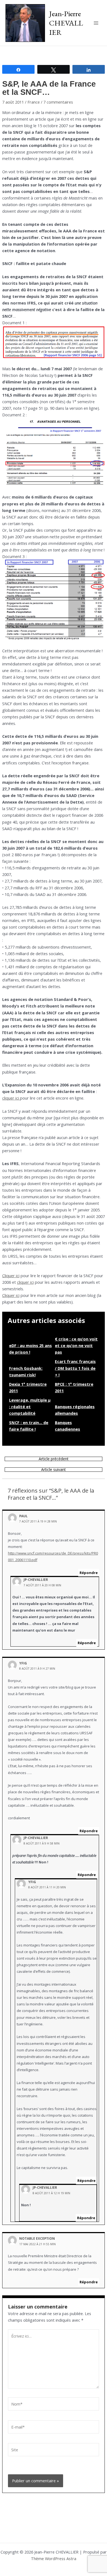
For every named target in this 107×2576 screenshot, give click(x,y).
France (34, 102)
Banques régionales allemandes (75, 1410)
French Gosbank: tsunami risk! (26, 1371)
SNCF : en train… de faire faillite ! (29, 1426)
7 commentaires (58, 102)
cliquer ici (11, 1098)
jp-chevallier (36, 1579)
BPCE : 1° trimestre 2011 (74, 1387)
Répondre (89, 1573)
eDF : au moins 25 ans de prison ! (30, 1349)
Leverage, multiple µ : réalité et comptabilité (30, 1407)
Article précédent (54, 1459)
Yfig (23, 1663)
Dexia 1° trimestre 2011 (28, 1387)
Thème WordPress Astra (54, 2558)
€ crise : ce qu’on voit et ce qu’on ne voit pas (76, 1345)
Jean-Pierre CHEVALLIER (66, 23)
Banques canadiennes (67, 1426)
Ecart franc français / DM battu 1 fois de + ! (75, 1368)
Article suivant (54, 1470)
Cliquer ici (11, 1276)
